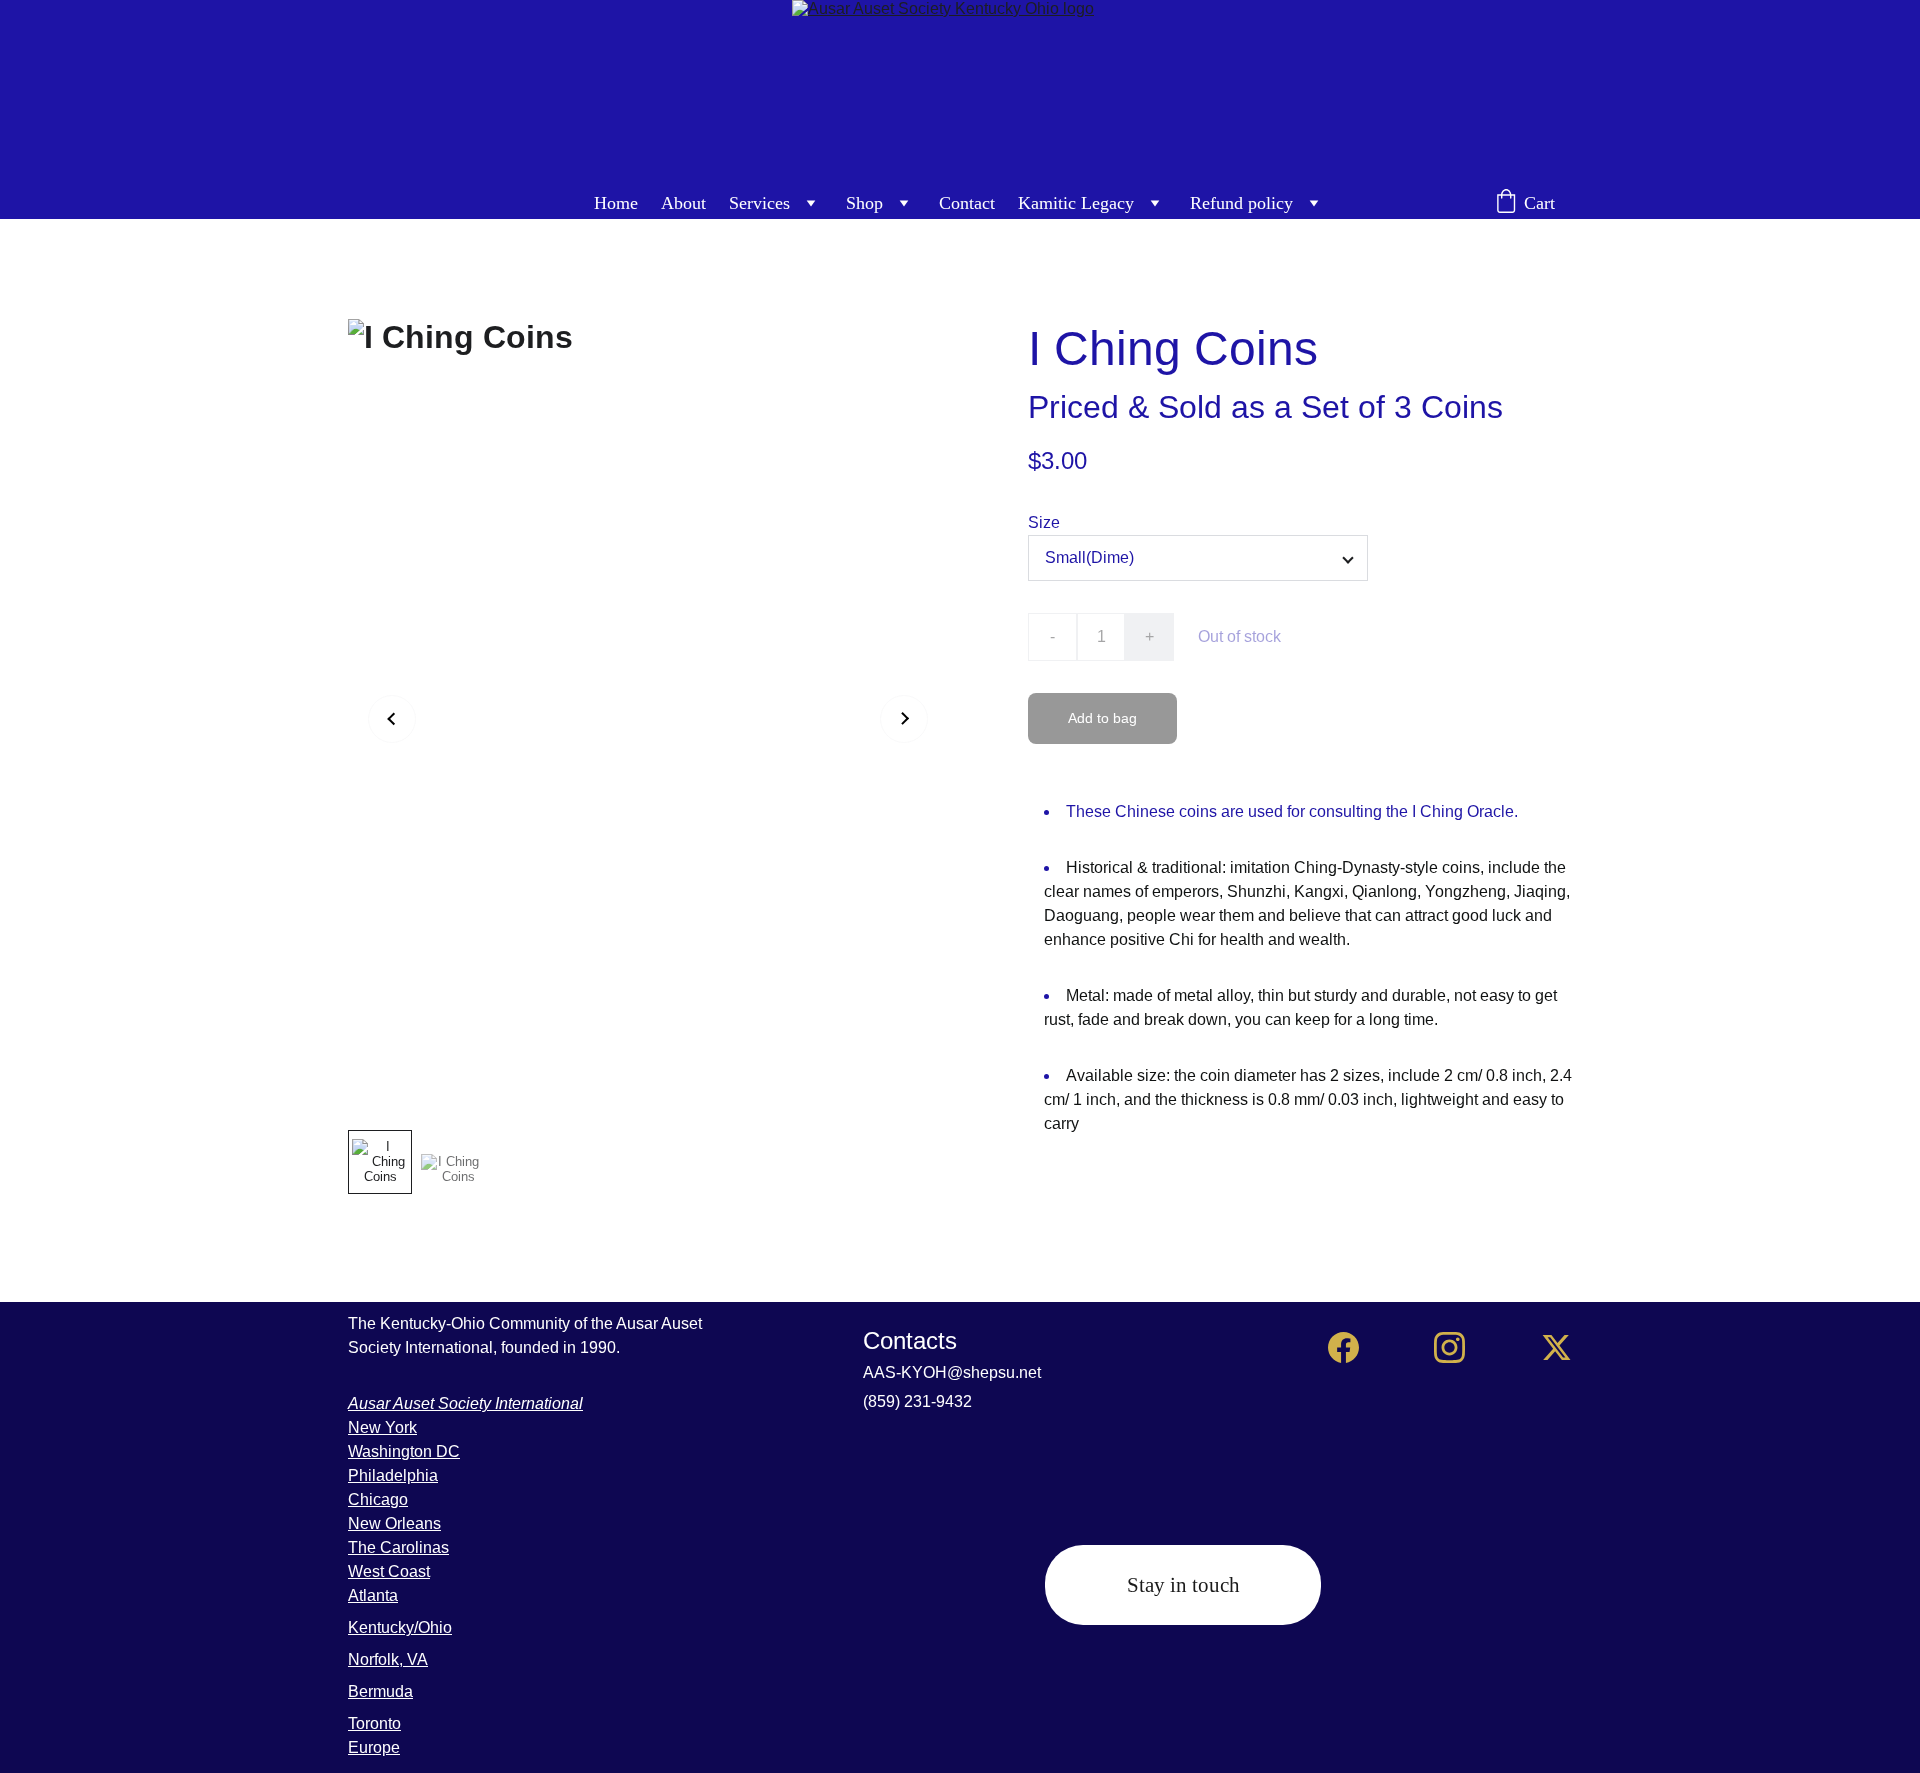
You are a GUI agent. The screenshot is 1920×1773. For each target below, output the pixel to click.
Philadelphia (393, 1475)
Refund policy (1241, 203)
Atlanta (373, 1595)
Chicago (378, 1499)
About (683, 203)
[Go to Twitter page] (1556, 1347)
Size (1044, 522)
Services (759, 203)
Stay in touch (1183, 1585)
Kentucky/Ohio (400, 1627)
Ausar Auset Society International (465, 1403)
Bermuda (380, 1691)
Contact (967, 203)
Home (616, 203)
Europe (374, 1747)
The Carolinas (398, 1547)
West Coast (389, 1571)
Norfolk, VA (388, 1659)
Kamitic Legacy (1076, 203)
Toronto (374, 1723)
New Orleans (394, 1523)
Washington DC (404, 1451)
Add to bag (1102, 718)
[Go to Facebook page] (1343, 1347)
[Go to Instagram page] (1449, 1347)
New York (382, 1427)
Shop (864, 203)
